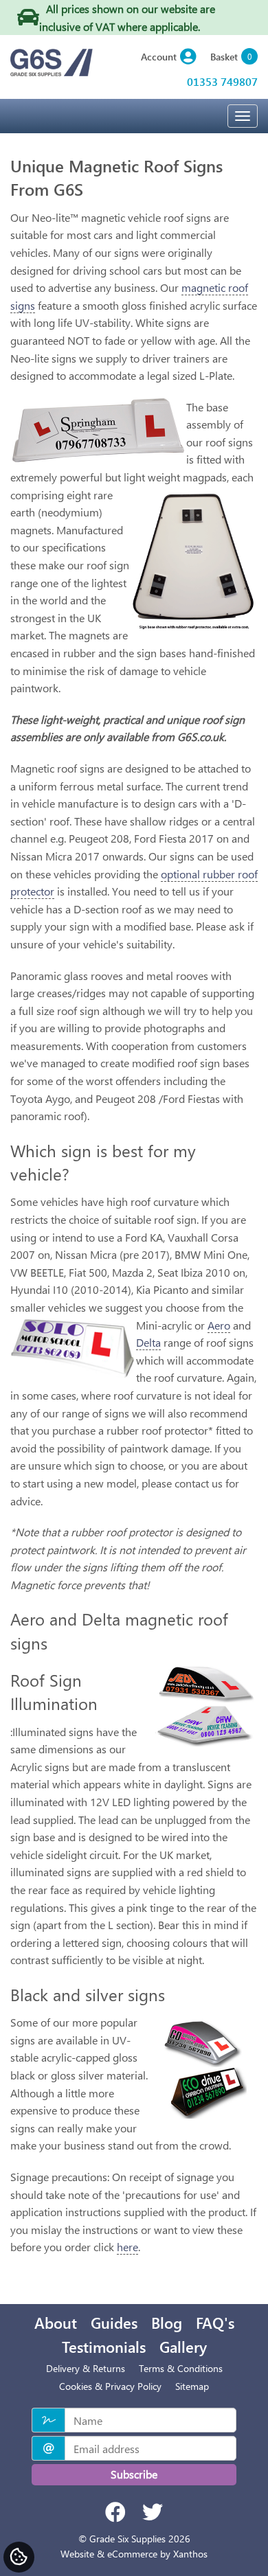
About (56, 2323)
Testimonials (104, 2347)
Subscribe (134, 2474)
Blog (167, 2323)
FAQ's (215, 2323)
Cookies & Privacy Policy (110, 2386)
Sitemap (192, 2386)
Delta (148, 1342)
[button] (169, 57)
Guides (114, 2323)
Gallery (183, 2347)
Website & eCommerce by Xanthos (134, 2554)
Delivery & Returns (86, 2368)
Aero (219, 1325)
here (127, 2247)
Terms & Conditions (181, 2368)
